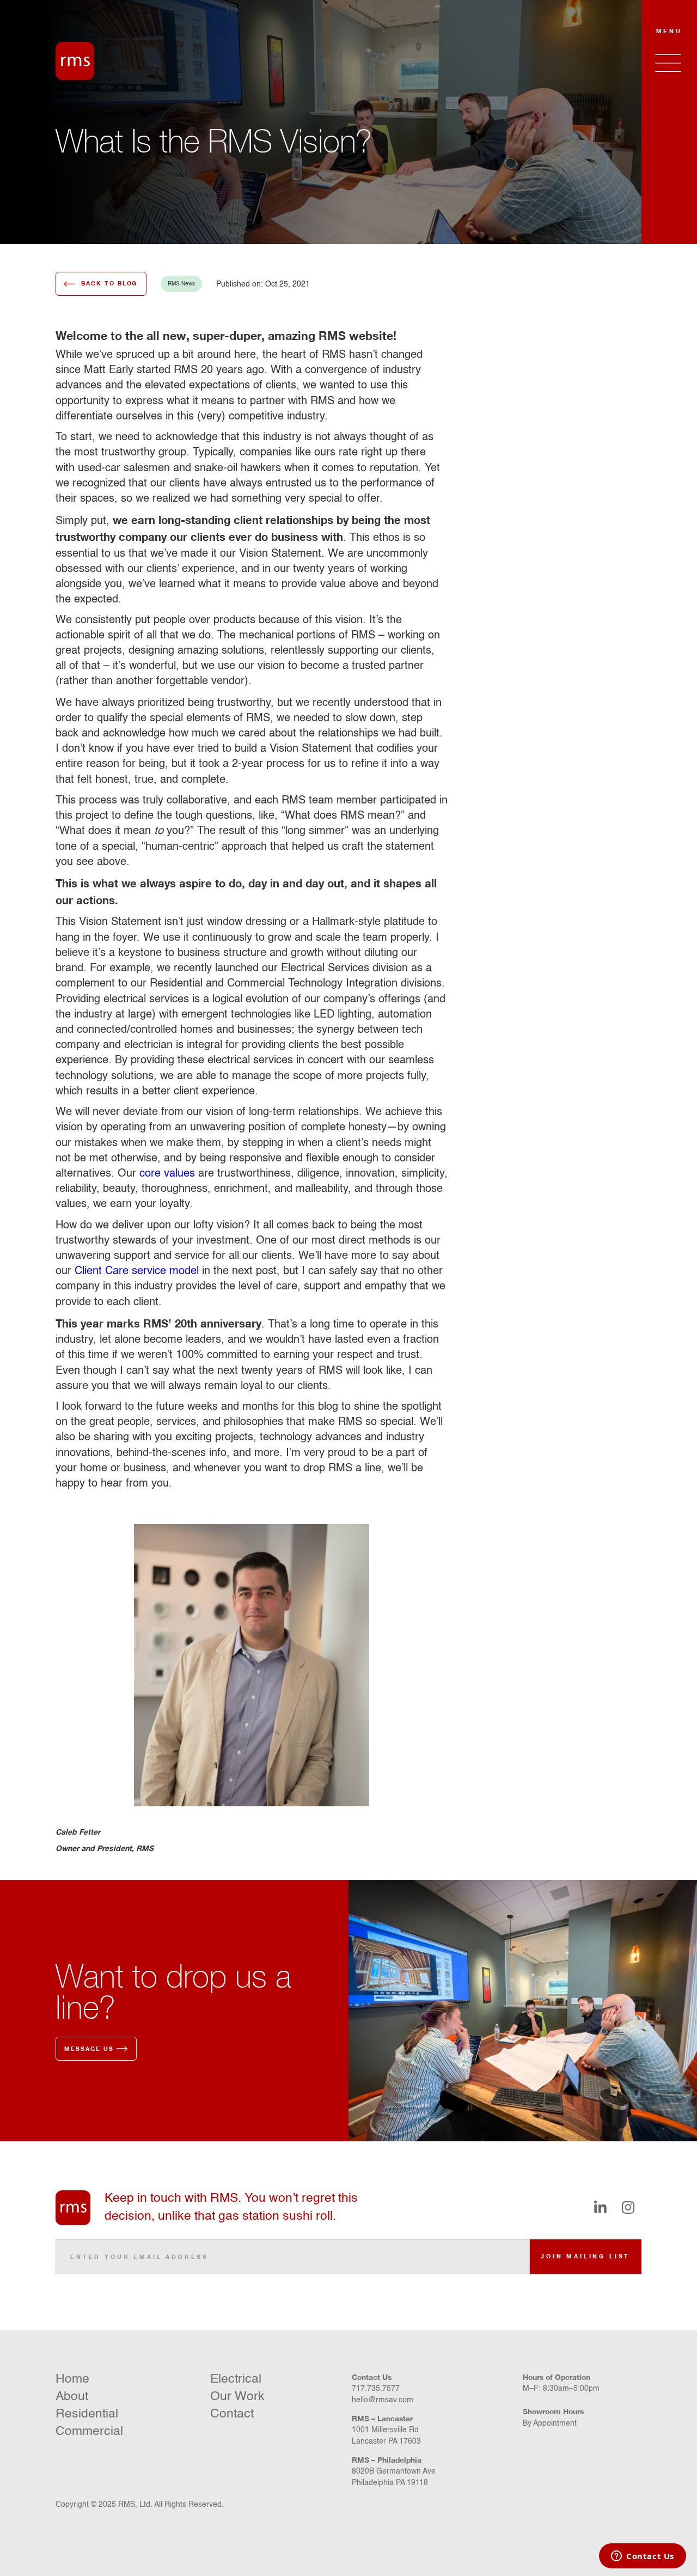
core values (167, 1174)
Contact (232, 2414)
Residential (87, 2414)
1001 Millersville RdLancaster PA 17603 (386, 2436)
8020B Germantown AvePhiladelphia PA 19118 (394, 2477)
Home (72, 2379)
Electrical (236, 2379)
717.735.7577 (376, 2389)
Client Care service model (137, 1271)
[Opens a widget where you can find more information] (643, 2557)
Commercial (89, 2431)
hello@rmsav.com (383, 2400)
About (72, 2397)
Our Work (237, 2397)
